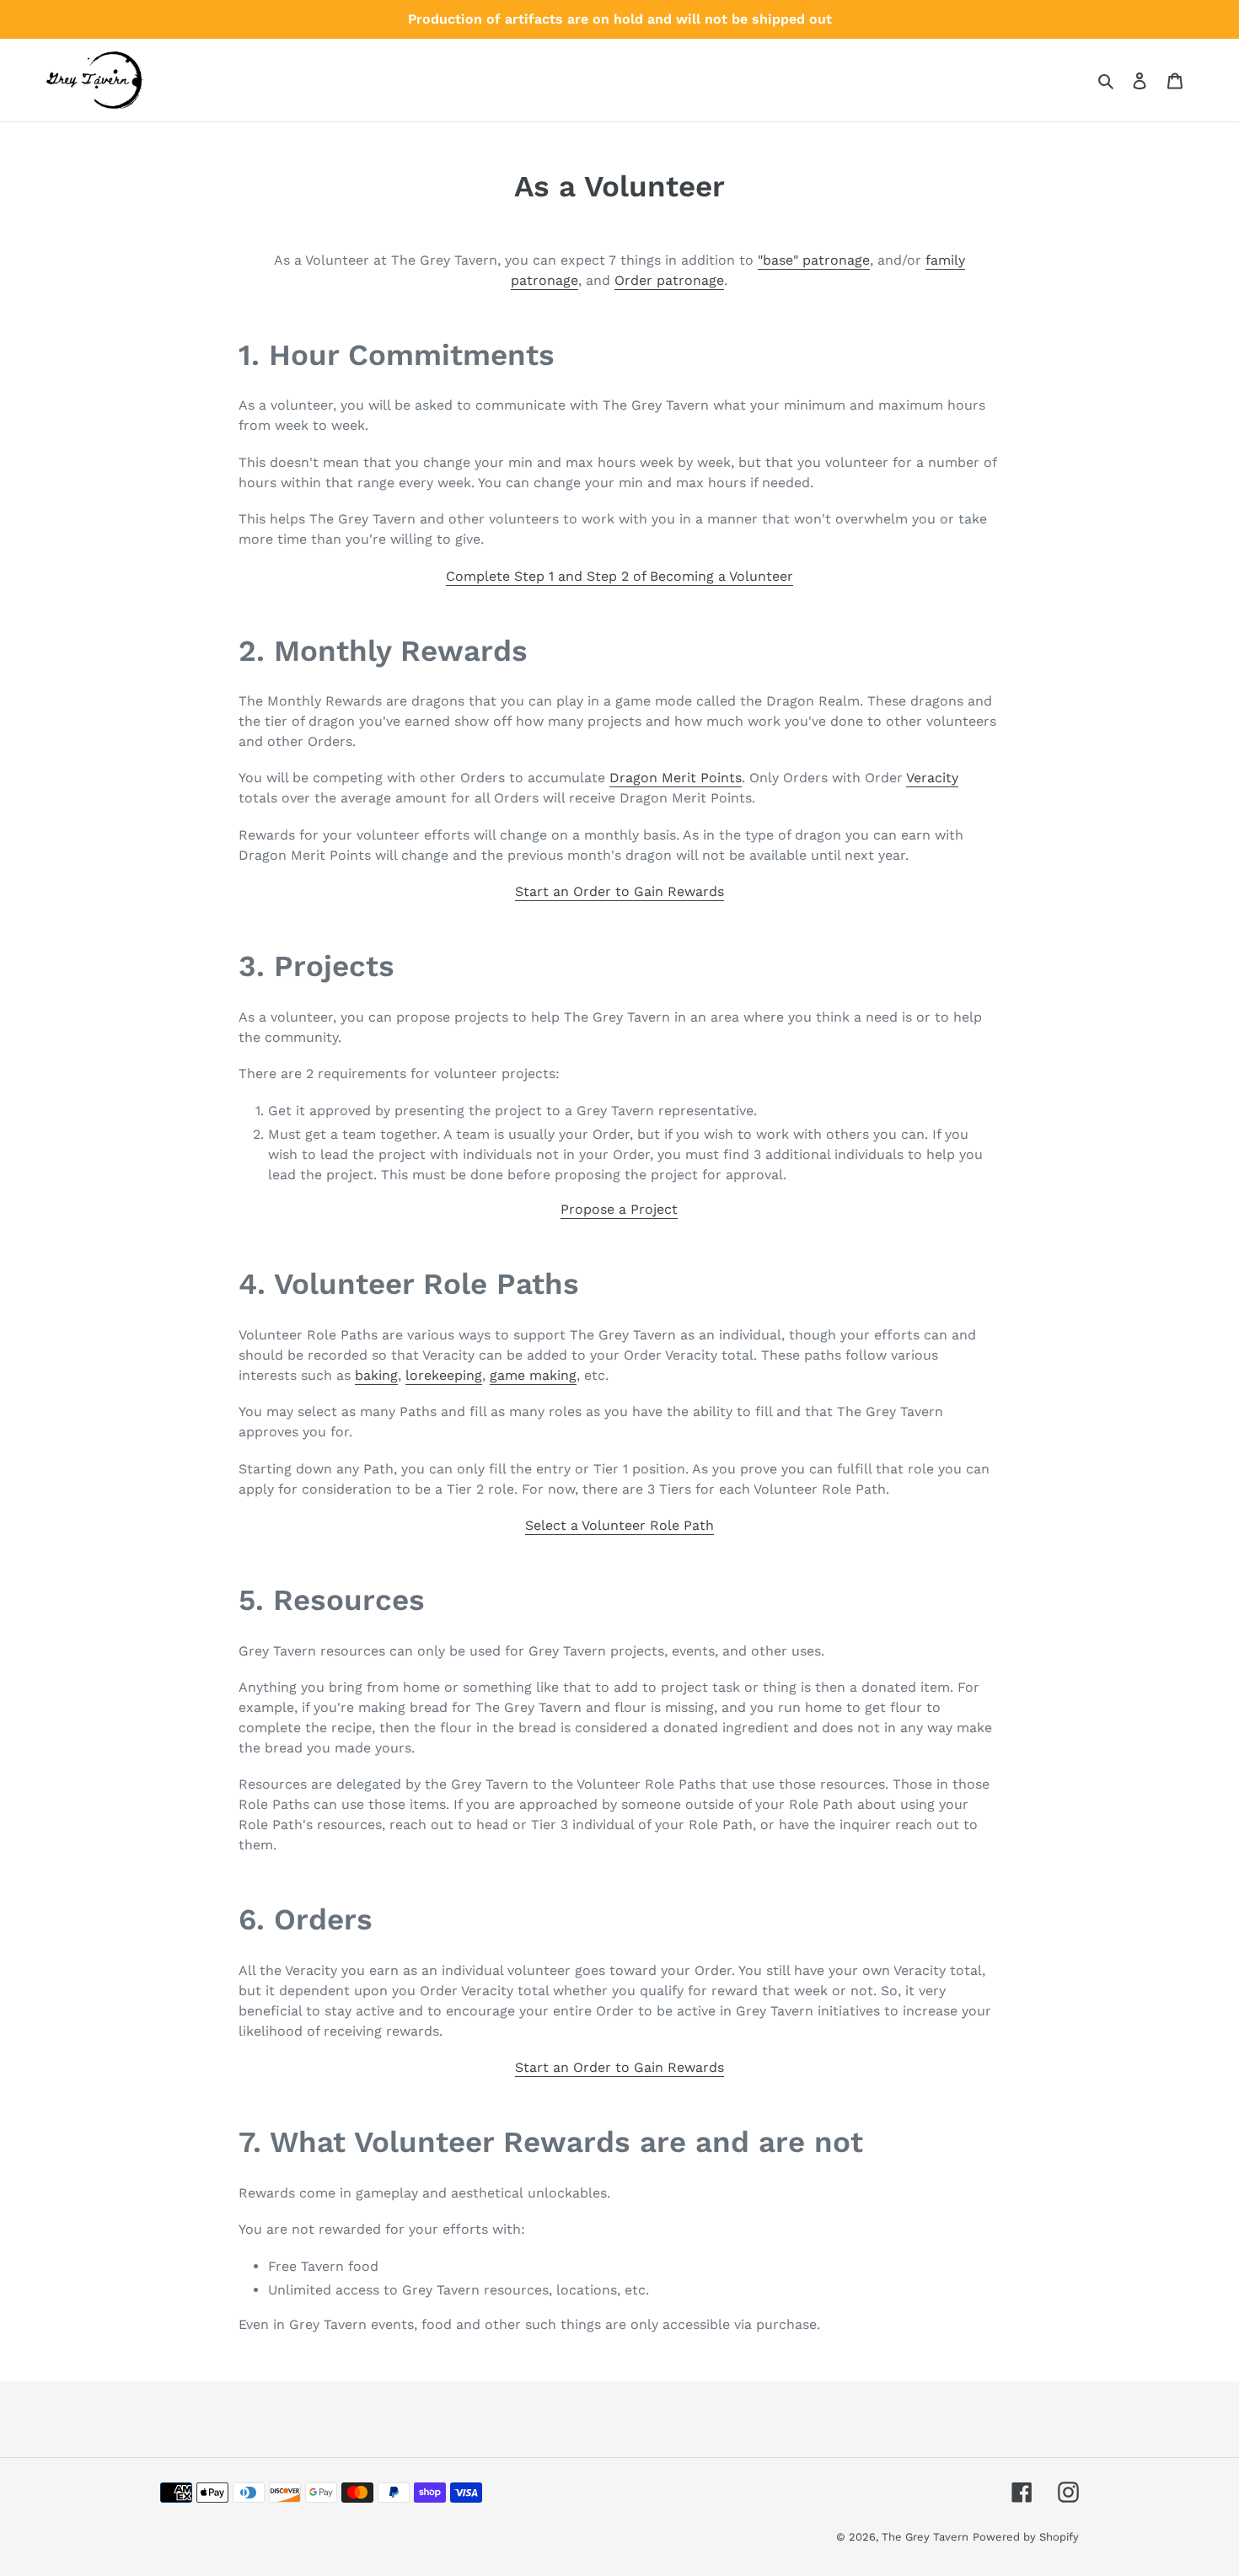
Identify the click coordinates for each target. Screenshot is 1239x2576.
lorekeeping (444, 1375)
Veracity (932, 778)
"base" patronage (814, 260)
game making (533, 1375)
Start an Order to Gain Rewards (619, 2067)
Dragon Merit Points (676, 778)
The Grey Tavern (925, 2537)
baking (376, 1375)
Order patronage (669, 280)
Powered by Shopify (1026, 2537)
